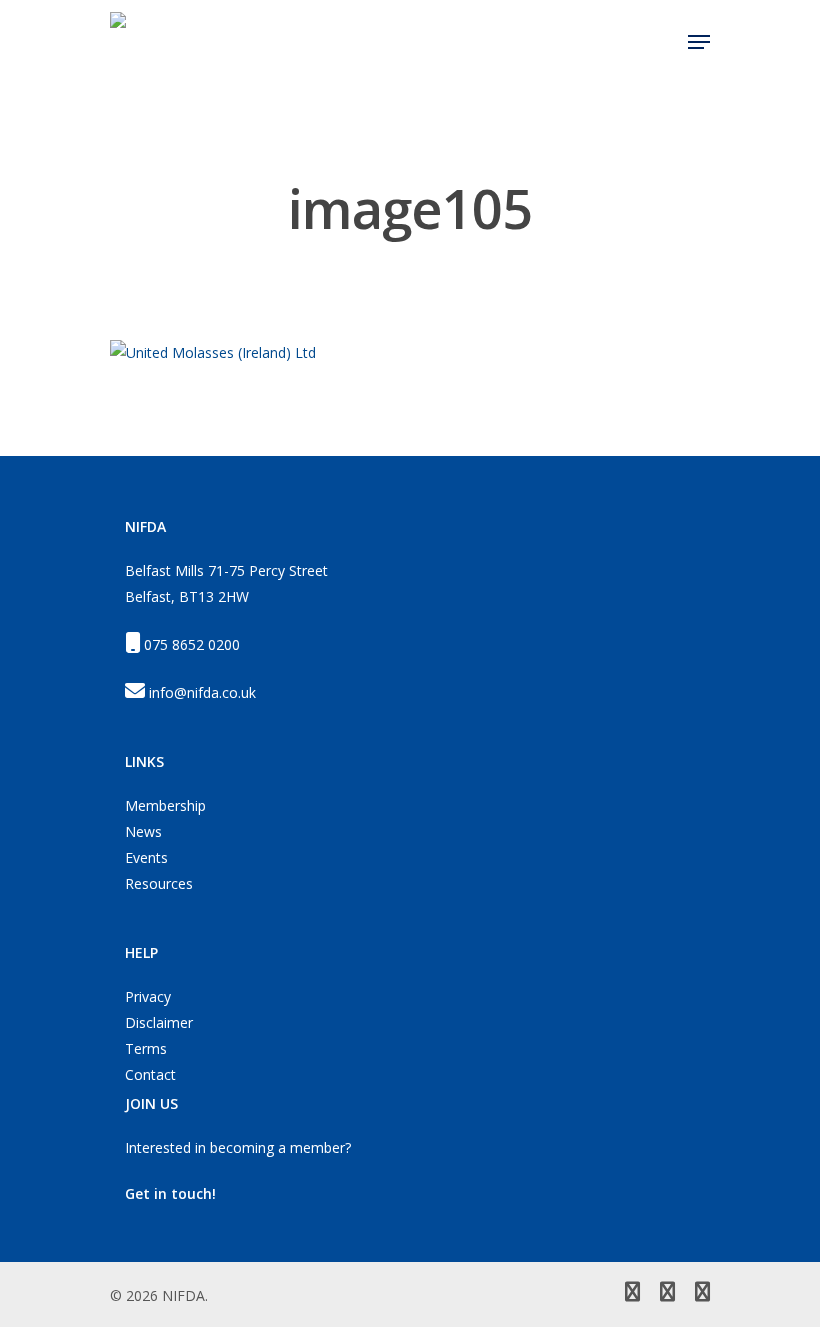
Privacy (148, 996)
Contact (150, 1074)
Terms (146, 1048)
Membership (165, 805)
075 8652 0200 (192, 644)
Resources (159, 883)
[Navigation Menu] (699, 42)
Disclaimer (159, 1022)
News (143, 831)
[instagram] (702, 1294)
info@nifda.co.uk (202, 692)
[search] (660, 42)
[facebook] (667, 1294)
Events (146, 857)
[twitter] (632, 1294)
